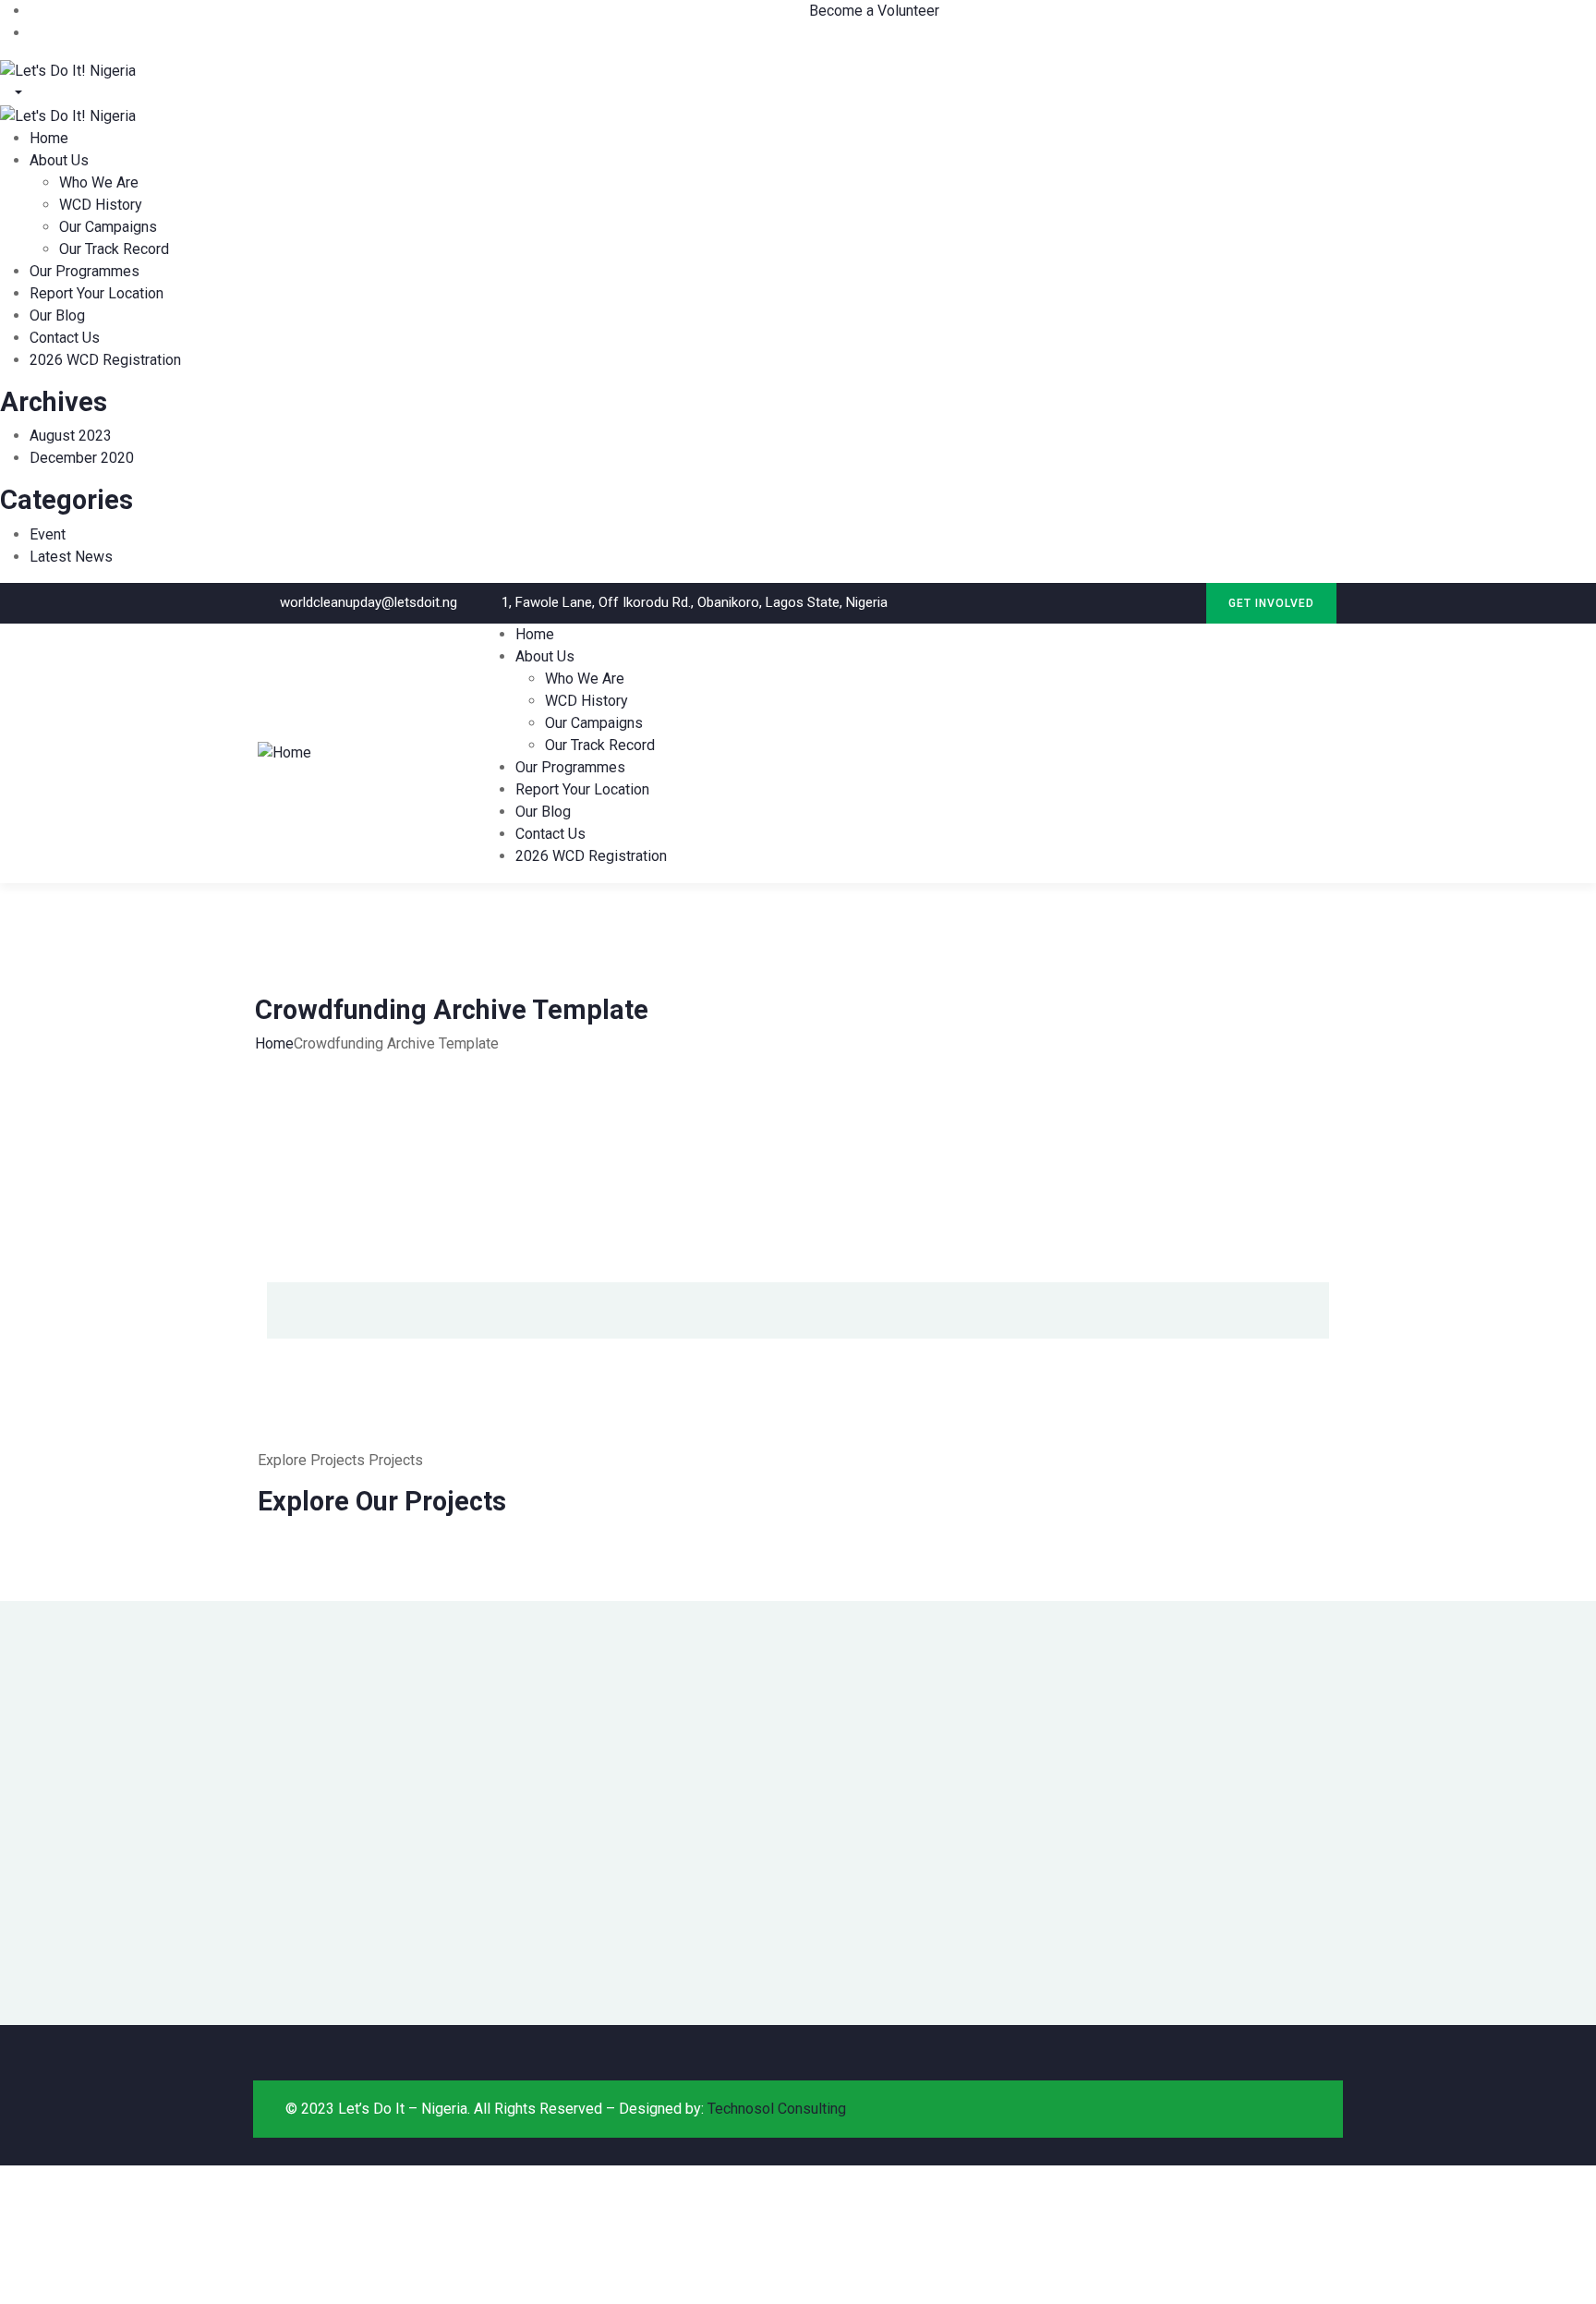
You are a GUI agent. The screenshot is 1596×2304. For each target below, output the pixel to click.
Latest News (71, 557)
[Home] (284, 752)
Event (48, 534)
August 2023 (71, 436)
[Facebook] (1145, 603)
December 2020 (82, 458)
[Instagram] (1183, 603)
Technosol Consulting (777, 2109)
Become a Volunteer (874, 11)
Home (274, 1043)
